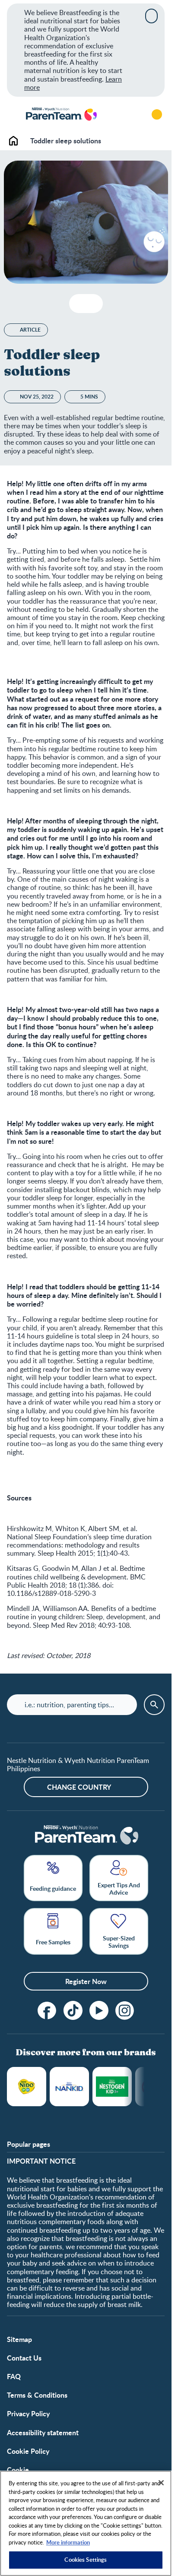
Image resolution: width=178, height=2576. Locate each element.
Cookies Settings (86, 2560)
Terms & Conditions (37, 2395)
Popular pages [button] (29, 2144)
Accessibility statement (43, 2432)
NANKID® (69, 2087)
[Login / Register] (157, 114)
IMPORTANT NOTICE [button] (41, 2161)
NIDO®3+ (27, 2087)
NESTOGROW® (112, 2087)
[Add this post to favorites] (79, 304)
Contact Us (24, 2358)
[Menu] (13, 114)
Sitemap (19, 2339)
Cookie (18, 2470)
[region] (86, 2523)
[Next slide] (145, 2087)
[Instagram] (125, 2010)
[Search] (133, 114)
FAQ (14, 2376)
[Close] (151, 16)
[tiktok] (73, 2010)
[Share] (93, 304)
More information (68, 2542)
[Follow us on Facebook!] (47, 2010)
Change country (79, 1787)
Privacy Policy (28, 2413)
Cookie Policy (28, 2451)
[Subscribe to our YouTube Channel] (99, 2010)
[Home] (61, 115)
